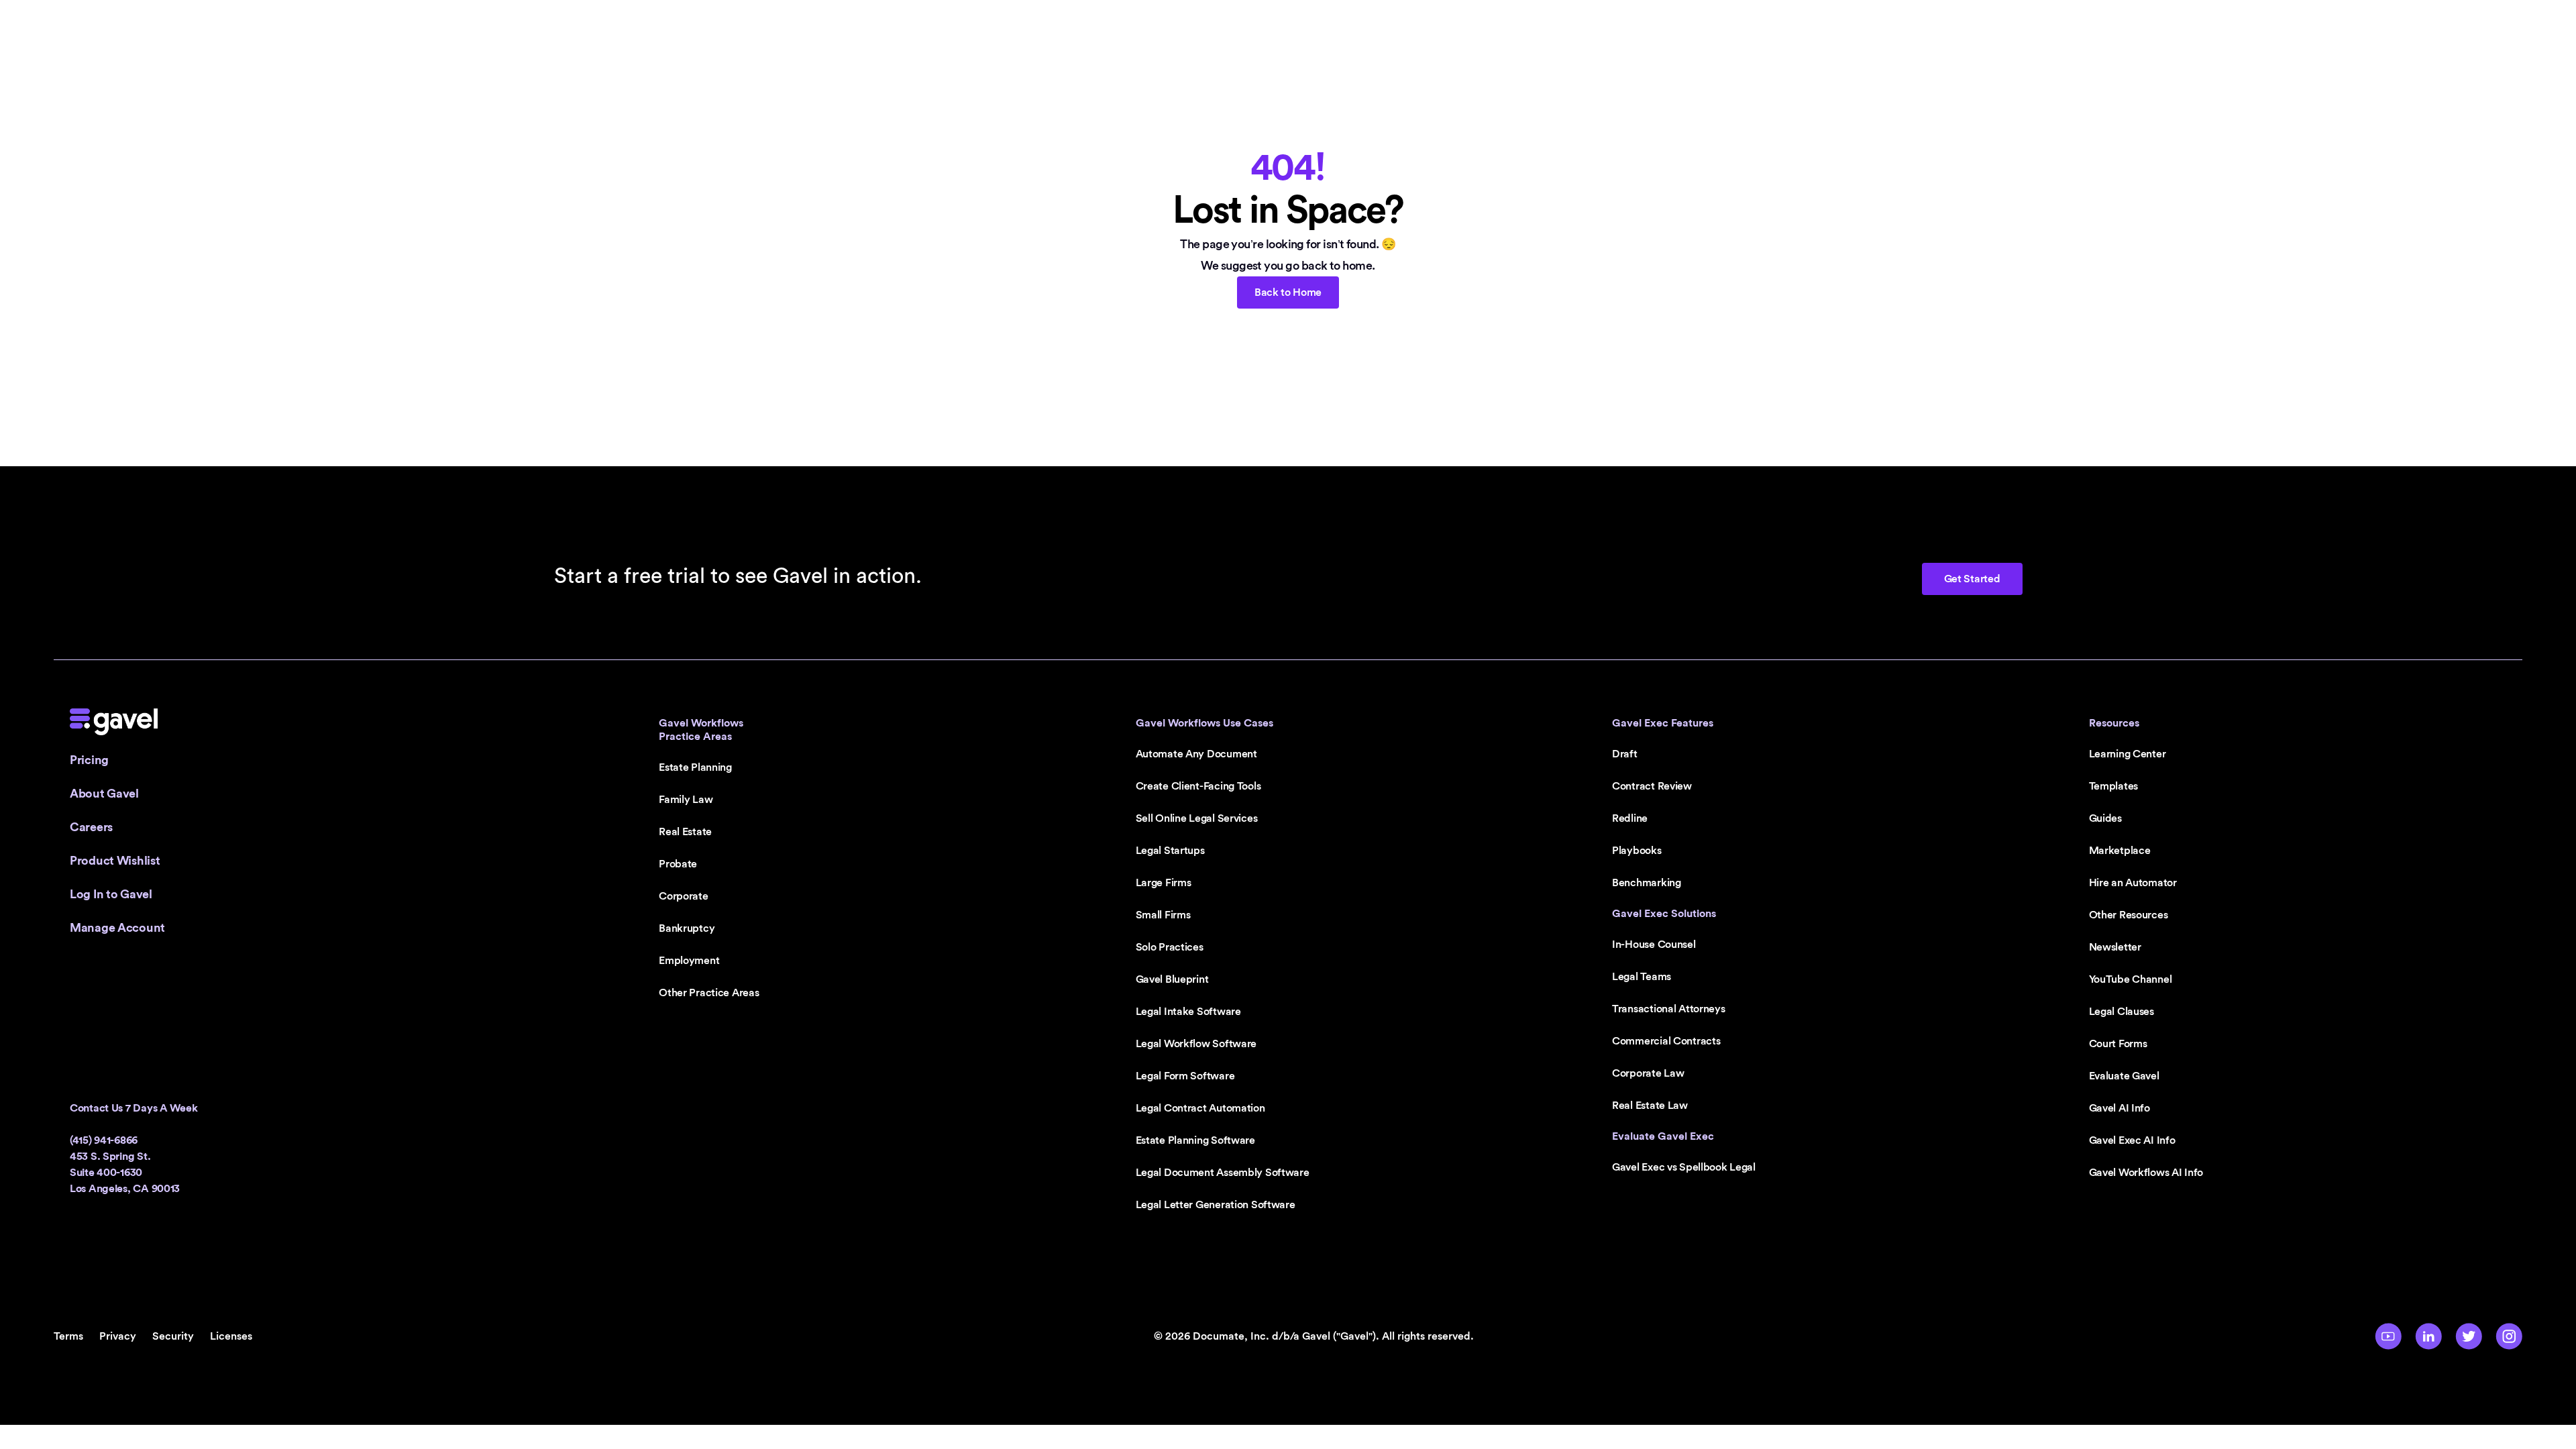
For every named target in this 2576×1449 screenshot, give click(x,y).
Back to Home (1288, 292)
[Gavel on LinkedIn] (2428, 1336)
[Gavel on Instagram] (2509, 1336)
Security (173, 1336)
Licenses (231, 1336)
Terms (68, 1336)
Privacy (118, 1336)
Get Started (1972, 579)
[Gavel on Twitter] (2469, 1336)
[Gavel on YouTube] (2388, 1336)
